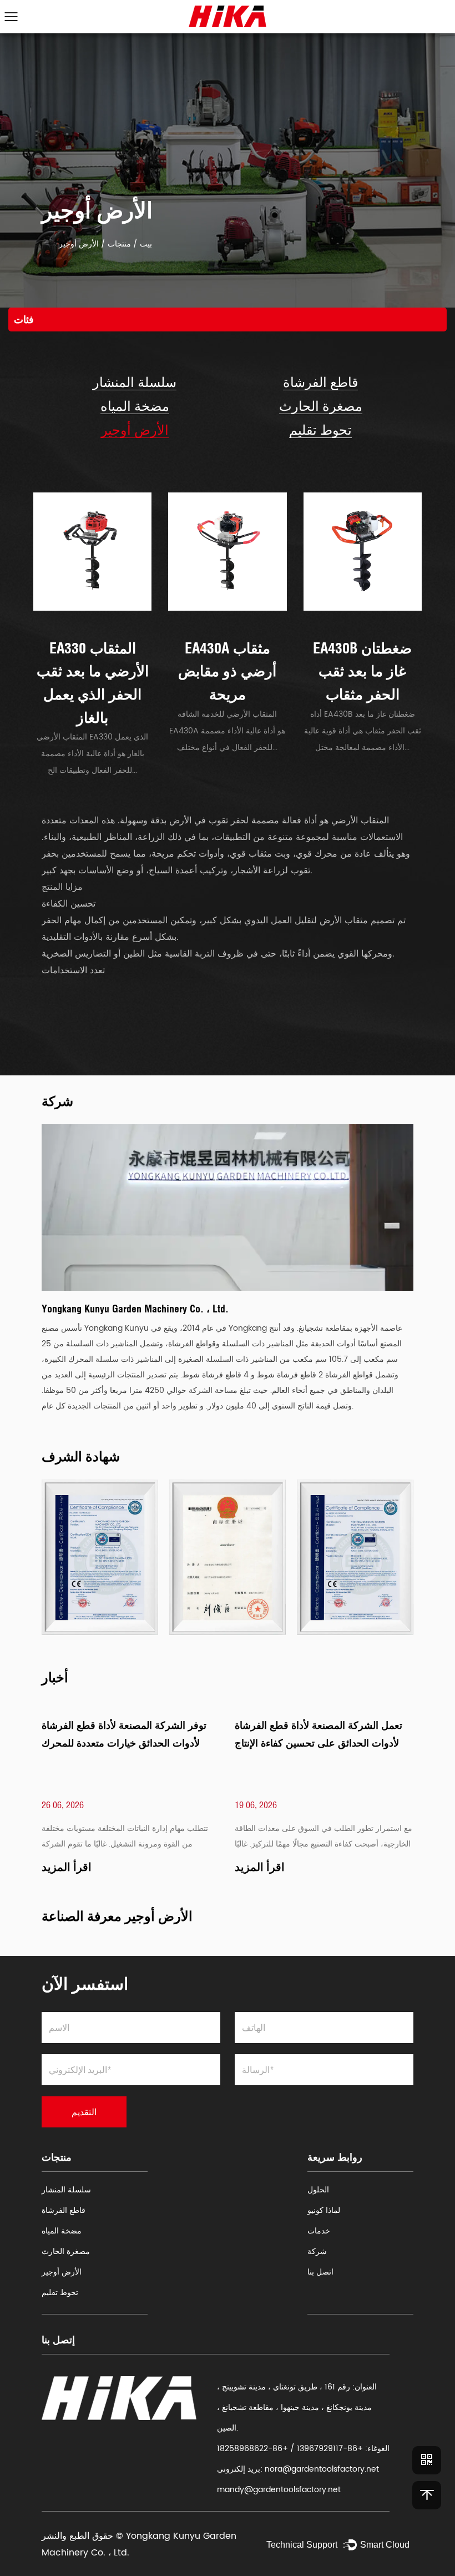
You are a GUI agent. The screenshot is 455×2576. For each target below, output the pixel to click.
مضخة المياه (135, 406)
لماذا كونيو (324, 2210)
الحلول (318, 2190)
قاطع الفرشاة (320, 382)
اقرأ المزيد (67, 1867)
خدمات (319, 2231)
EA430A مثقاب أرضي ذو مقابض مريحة (227, 671)
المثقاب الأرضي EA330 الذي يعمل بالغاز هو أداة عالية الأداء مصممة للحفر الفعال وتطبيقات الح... (92, 754)
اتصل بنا (320, 2272)
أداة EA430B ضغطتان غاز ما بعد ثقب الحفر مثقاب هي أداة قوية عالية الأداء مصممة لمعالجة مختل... (363, 731)
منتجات (119, 244)
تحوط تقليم (320, 430)
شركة (317, 2252)
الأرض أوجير (135, 430)
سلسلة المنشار (135, 382)
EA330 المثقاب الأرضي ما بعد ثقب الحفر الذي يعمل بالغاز (93, 683)
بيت (146, 244)
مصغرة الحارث (321, 406)
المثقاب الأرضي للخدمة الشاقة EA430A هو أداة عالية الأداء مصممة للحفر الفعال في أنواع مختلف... (227, 731)
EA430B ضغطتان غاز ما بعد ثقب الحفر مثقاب (362, 671)
